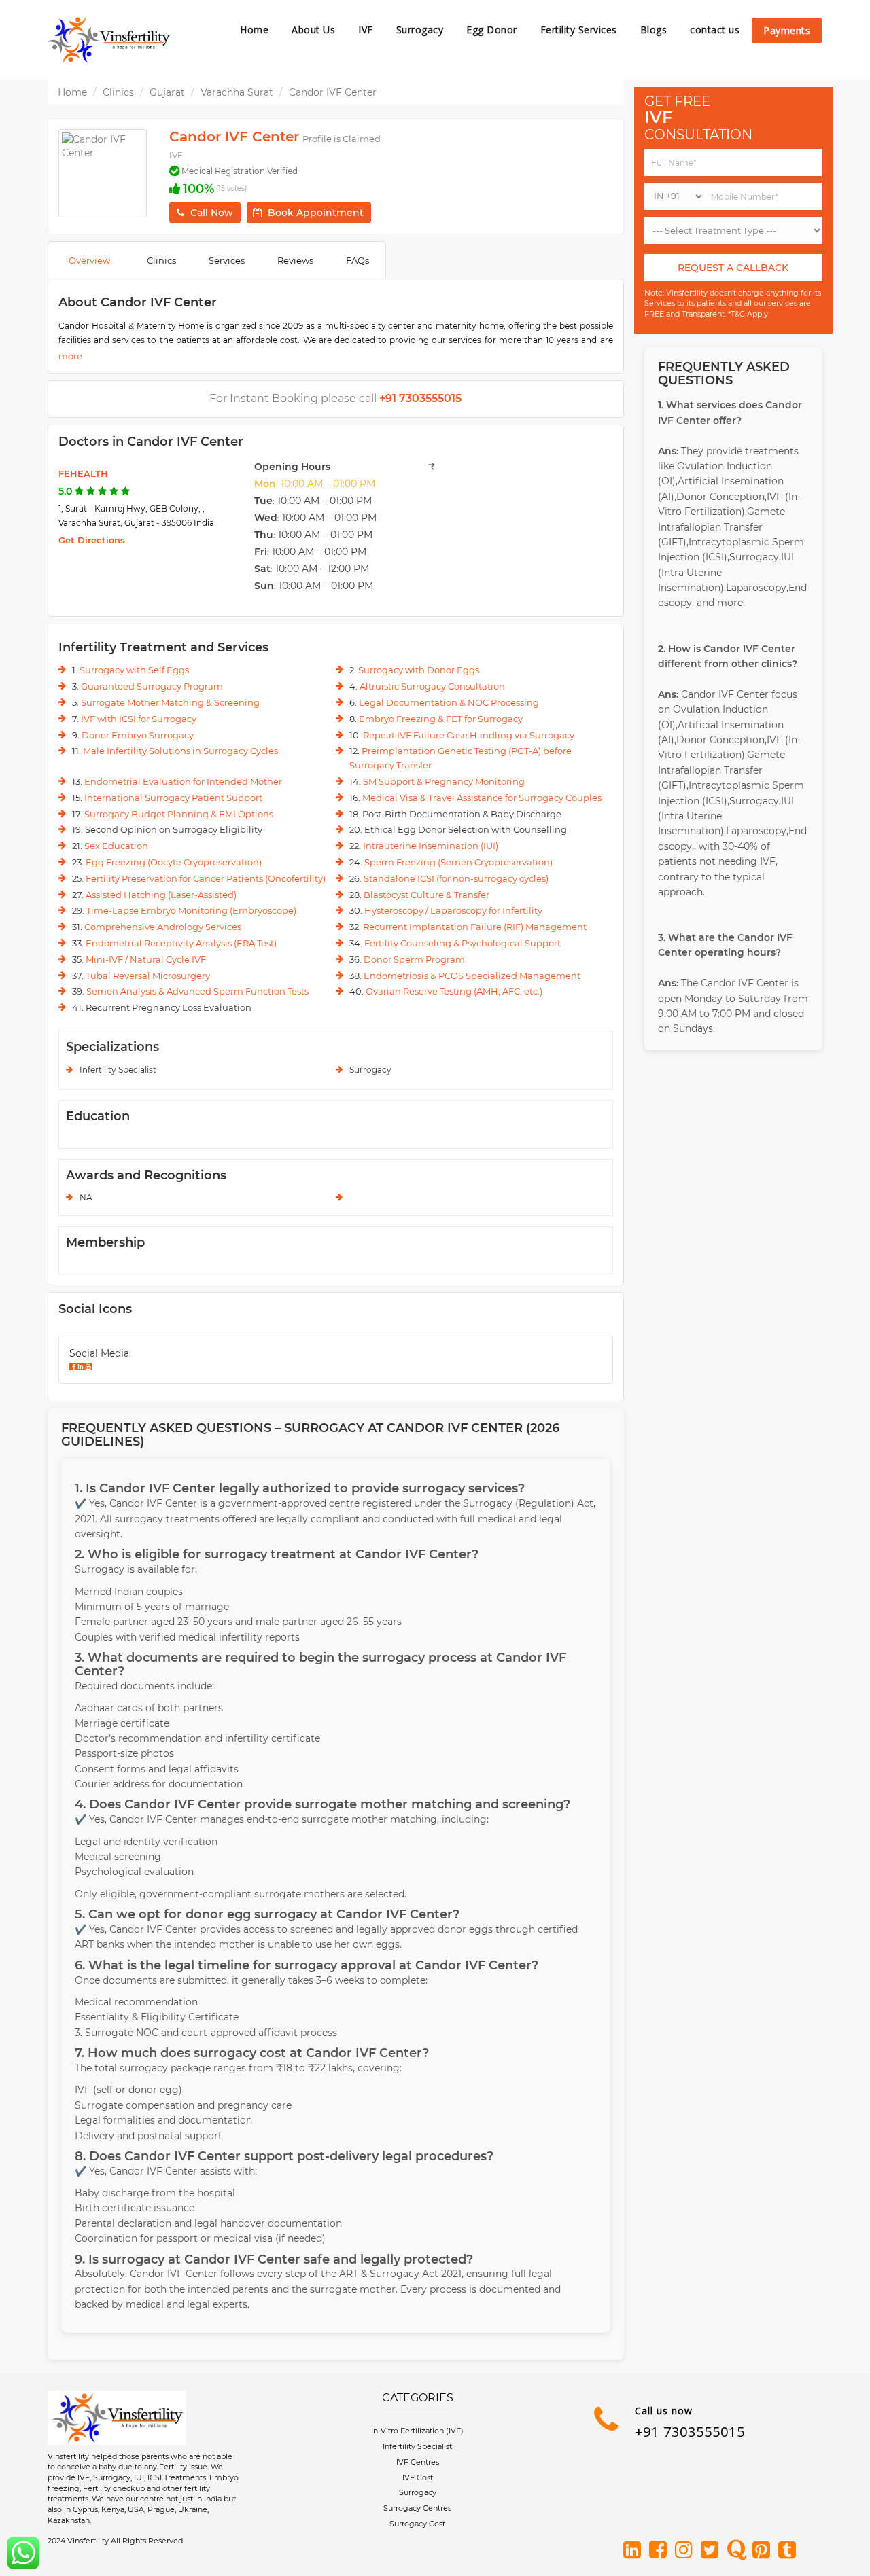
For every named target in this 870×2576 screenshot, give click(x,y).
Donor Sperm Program (414, 959)
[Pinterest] (764, 2551)
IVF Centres (418, 2462)
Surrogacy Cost (417, 2524)
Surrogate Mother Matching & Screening (170, 702)
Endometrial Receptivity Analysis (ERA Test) (181, 943)
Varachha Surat (237, 92)
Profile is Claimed (342, 139)
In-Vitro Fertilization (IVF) (417, 2431)
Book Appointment (316, 213)
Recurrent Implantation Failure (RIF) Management (475, 927)
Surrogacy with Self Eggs (134, 670)
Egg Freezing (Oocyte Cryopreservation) (174, 862)
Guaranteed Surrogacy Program (152, 686)
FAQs (358, 260)
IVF (366, 30)
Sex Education (116, 846)
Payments (787, 30)
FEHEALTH (83, 473)
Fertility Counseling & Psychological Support (463, 943)
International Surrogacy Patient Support (173, 798)
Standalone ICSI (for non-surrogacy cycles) (456, 878)
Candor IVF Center (333, 92)
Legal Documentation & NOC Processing (449, 702)
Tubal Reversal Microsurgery (148, 976)
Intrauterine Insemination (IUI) (431, 846)
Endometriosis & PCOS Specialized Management (472, 976)
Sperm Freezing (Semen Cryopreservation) (458, 862)
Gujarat (167, 92)
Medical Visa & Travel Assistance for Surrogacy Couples (482, 798)
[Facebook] (661, 2551)
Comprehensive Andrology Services (163, 927)
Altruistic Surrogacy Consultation (432, 686)
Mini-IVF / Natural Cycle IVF (146, 959)
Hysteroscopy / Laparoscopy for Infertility (453, 910)
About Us (313, 30)
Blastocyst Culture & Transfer (427, 895)
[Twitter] (712, 2551)
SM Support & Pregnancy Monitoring (444, 781)
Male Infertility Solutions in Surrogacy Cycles (180, 751)
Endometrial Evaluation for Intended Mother (183, 781)
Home (254, 30)
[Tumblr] (790, 2551)
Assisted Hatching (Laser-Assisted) (161, 895)
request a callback (733, 268)
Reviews (295, 260)
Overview (89, 260)
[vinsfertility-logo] (109, 40)
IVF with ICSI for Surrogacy (139, 719)
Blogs (654, 30)
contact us (715, 30)
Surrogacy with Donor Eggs (419, 670)
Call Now (212, 213)
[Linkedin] (635, 2551)
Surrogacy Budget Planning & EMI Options (179, 814)
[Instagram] (686, 2551)
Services (227, 260)
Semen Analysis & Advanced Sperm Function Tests (197, 991)
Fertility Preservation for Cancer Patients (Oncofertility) (206, 878)
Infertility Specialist (417, 2446)
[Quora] (738, 2551)
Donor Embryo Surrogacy (138, 735)
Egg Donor (492, 30)
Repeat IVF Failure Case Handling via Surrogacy (469, 735)
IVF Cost (418, 2477)
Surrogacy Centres (417, 2508)
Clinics (118, 92)
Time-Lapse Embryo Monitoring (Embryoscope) (191, 910)
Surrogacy (420, 30)
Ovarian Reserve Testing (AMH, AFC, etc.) (454, 991)
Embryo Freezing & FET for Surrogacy (441, 719)
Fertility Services (579, 30)
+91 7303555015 (690, 2432)
